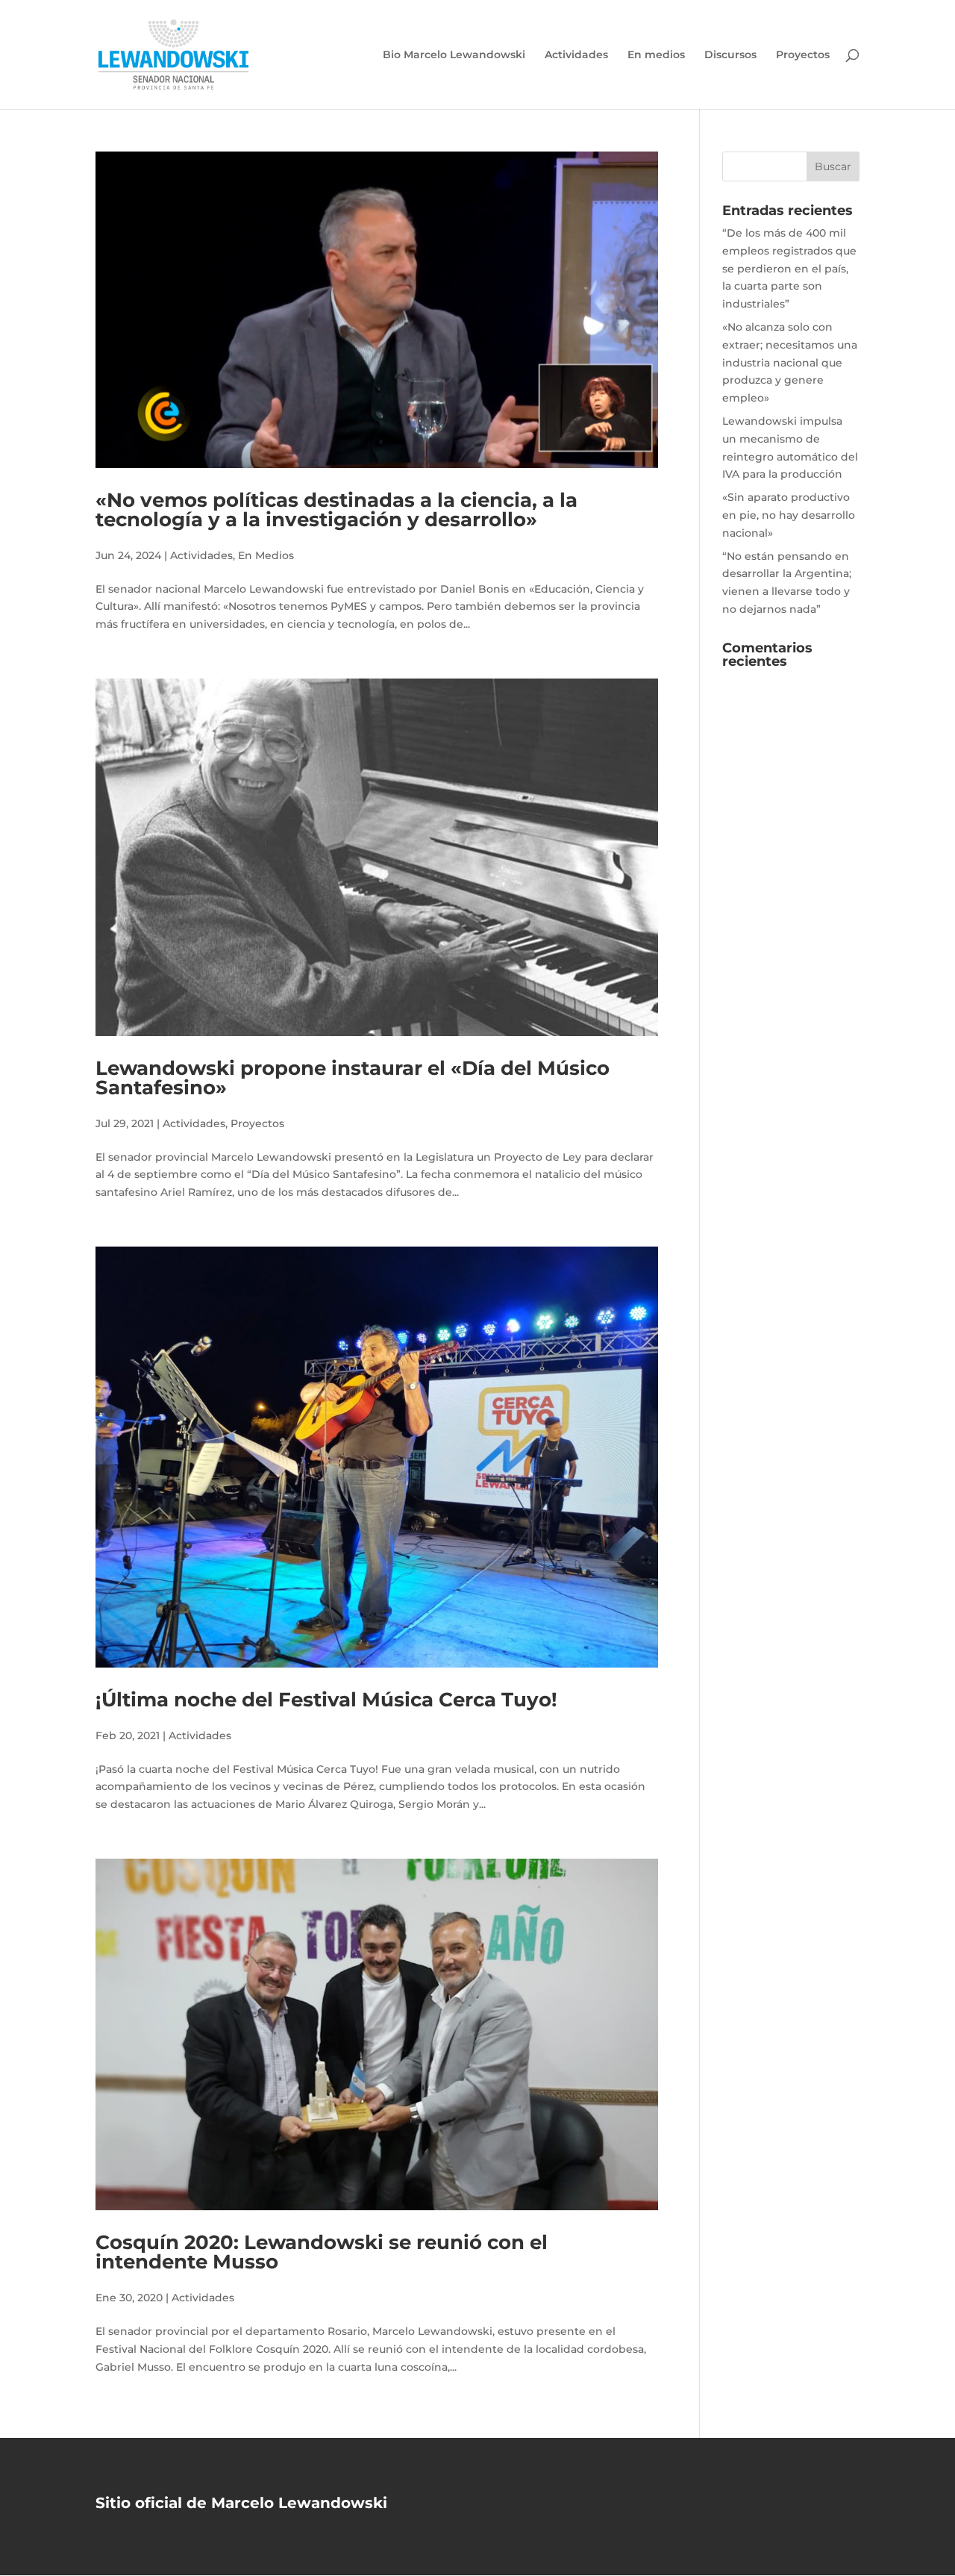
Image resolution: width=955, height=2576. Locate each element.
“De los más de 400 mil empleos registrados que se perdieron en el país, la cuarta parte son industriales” (789, 268)
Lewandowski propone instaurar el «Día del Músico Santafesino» (353, 1078)
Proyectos (803, 55)
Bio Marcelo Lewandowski (454, 55)
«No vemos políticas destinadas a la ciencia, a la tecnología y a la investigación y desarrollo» (336, 510)
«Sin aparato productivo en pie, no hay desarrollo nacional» (789, 515)
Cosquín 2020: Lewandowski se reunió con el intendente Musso (322, 2252)
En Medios (266, 555)
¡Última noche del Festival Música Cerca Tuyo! (326, 1700)
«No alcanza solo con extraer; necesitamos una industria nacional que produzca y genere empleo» (790, 362)
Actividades (576, 55)
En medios (656, 55)
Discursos (730, 55)
